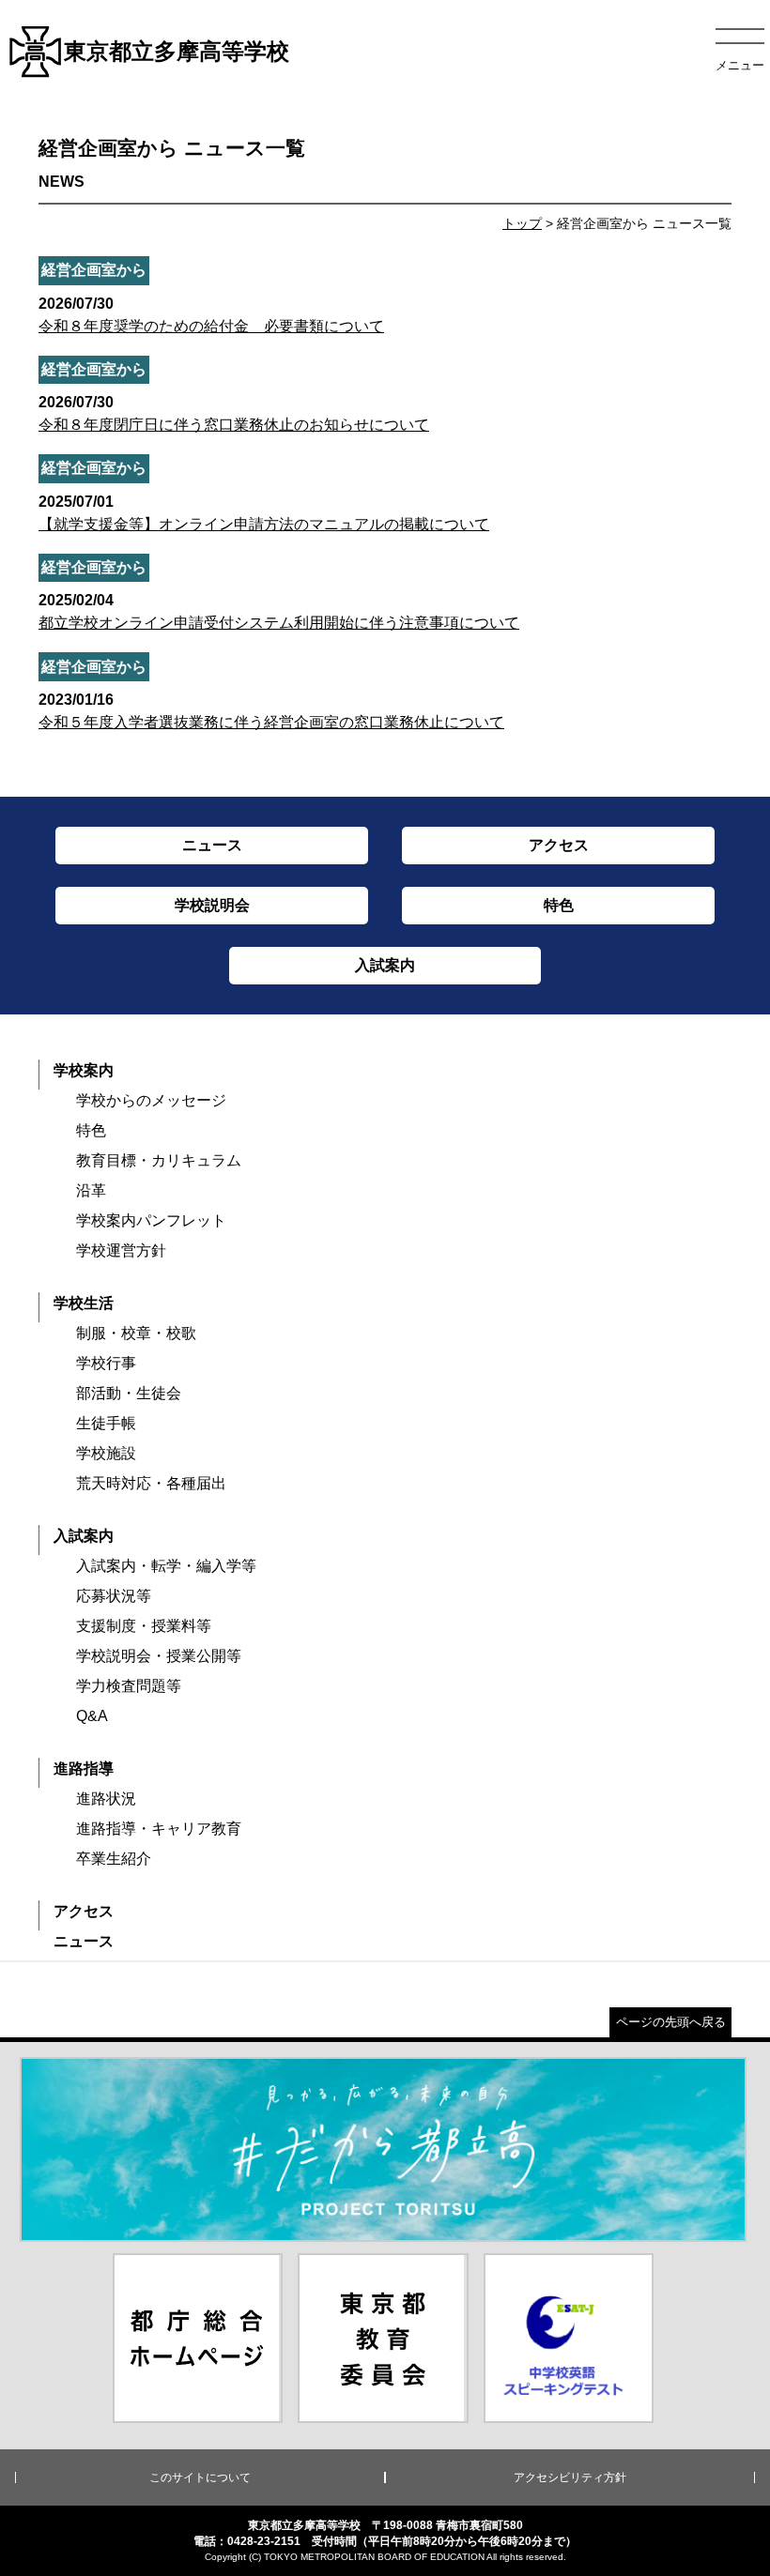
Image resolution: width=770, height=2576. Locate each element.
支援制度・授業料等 (144, 1626)
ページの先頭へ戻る (671, 2022)
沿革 (91, 1190)
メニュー (740, 65)
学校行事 (106, 1363)
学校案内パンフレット (151, 1220)
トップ (522, 223)
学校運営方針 (121, 1250)
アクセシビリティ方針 (570, 2477)
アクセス (84, 1911)
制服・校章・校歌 (136, 1333)
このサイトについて (200, 2477)
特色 (91, 1130)
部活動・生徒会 (129, 1393)
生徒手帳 (106, 1423)
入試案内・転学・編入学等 (166, 1566)
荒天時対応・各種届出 (151, 1483)
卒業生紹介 (114, 1859)
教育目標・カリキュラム (159, 1160)
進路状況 (106, 1799)
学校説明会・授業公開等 (159, 1656)
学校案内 (84, 1070)
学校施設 (106, 1453)
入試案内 (84, 1536)
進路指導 (84, 1768)
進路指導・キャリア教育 (159, 1829)
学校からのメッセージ (151, 1100)
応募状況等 (114, 1596)
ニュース (84, 1941)
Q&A (92, 1716)
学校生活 (84, 1303)
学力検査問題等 (129, 1686)
